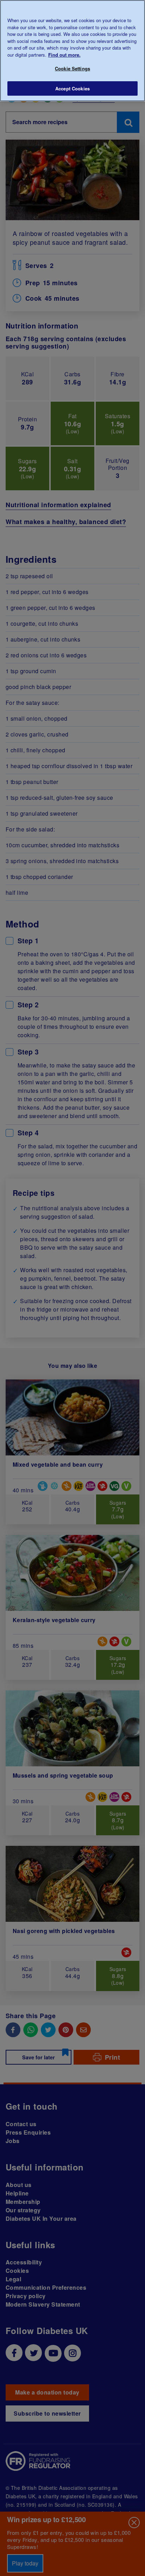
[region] (72, 51)
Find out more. (64, 55)
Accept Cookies (72, 88)
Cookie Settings (72, 68)
